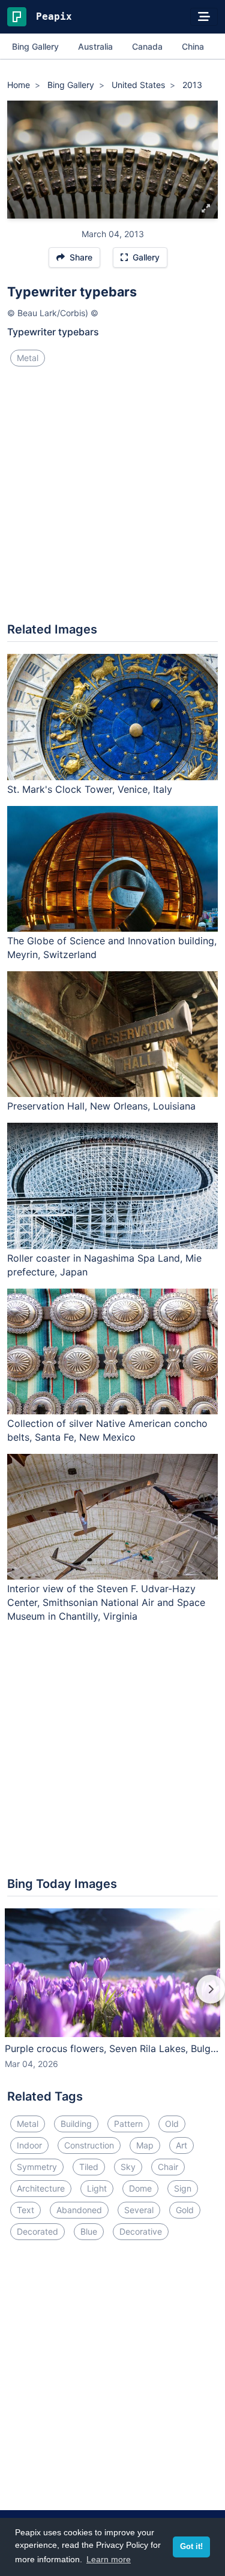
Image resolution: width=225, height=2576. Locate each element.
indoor (29, 2145)
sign (183, 2188)
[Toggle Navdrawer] (204, 17)
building (76, 2124)
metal (28, 358)
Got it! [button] (191, 2547)
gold (185, 2210)
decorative (141, 2231)
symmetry (37, 2167)
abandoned (79, 2210)
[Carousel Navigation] (112, 1998)
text (25, 2210)
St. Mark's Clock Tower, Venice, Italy (90, 789)
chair (168, 2167)
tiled (89, 2167)
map (145, 2145)
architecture (41, 2188)
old (172, 2124)
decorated (37, 2231)
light (97, 2188)
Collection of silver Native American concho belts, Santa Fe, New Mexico (107, 1430)
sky (128, 2167)
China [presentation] (193, 46)
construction (89, 2145)
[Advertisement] (112, 499)
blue (89, 2231)
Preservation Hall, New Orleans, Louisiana (101, 1106)
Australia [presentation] (95, 46)
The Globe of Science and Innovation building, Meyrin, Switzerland (112, 948)
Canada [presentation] (147, 46)
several (139, 2210)
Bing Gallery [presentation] (35, 46)
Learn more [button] (109, 2559)
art (181, 2145)
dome (140, 2188)
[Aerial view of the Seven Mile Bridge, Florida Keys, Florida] (18, 160)
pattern (128, 2124)
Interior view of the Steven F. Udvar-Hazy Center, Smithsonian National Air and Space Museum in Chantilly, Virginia (106, 1602)
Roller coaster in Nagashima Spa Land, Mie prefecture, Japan (104, 1265)
